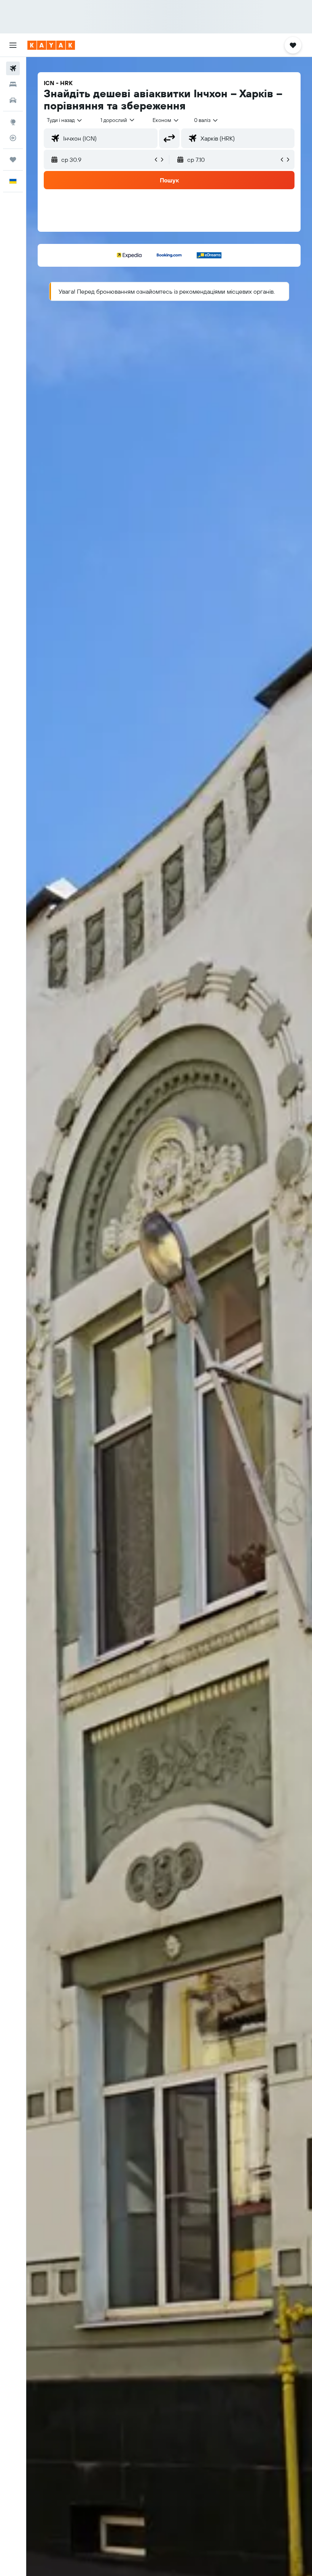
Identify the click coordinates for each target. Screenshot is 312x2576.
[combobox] (166, 120)
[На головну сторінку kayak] (51, 45)
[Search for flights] (13, 68)
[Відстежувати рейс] (13, 138)
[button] (13, 45)
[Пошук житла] (13, 84)
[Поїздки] (13, 160)
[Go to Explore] (13, 122)
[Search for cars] (13, 100)
